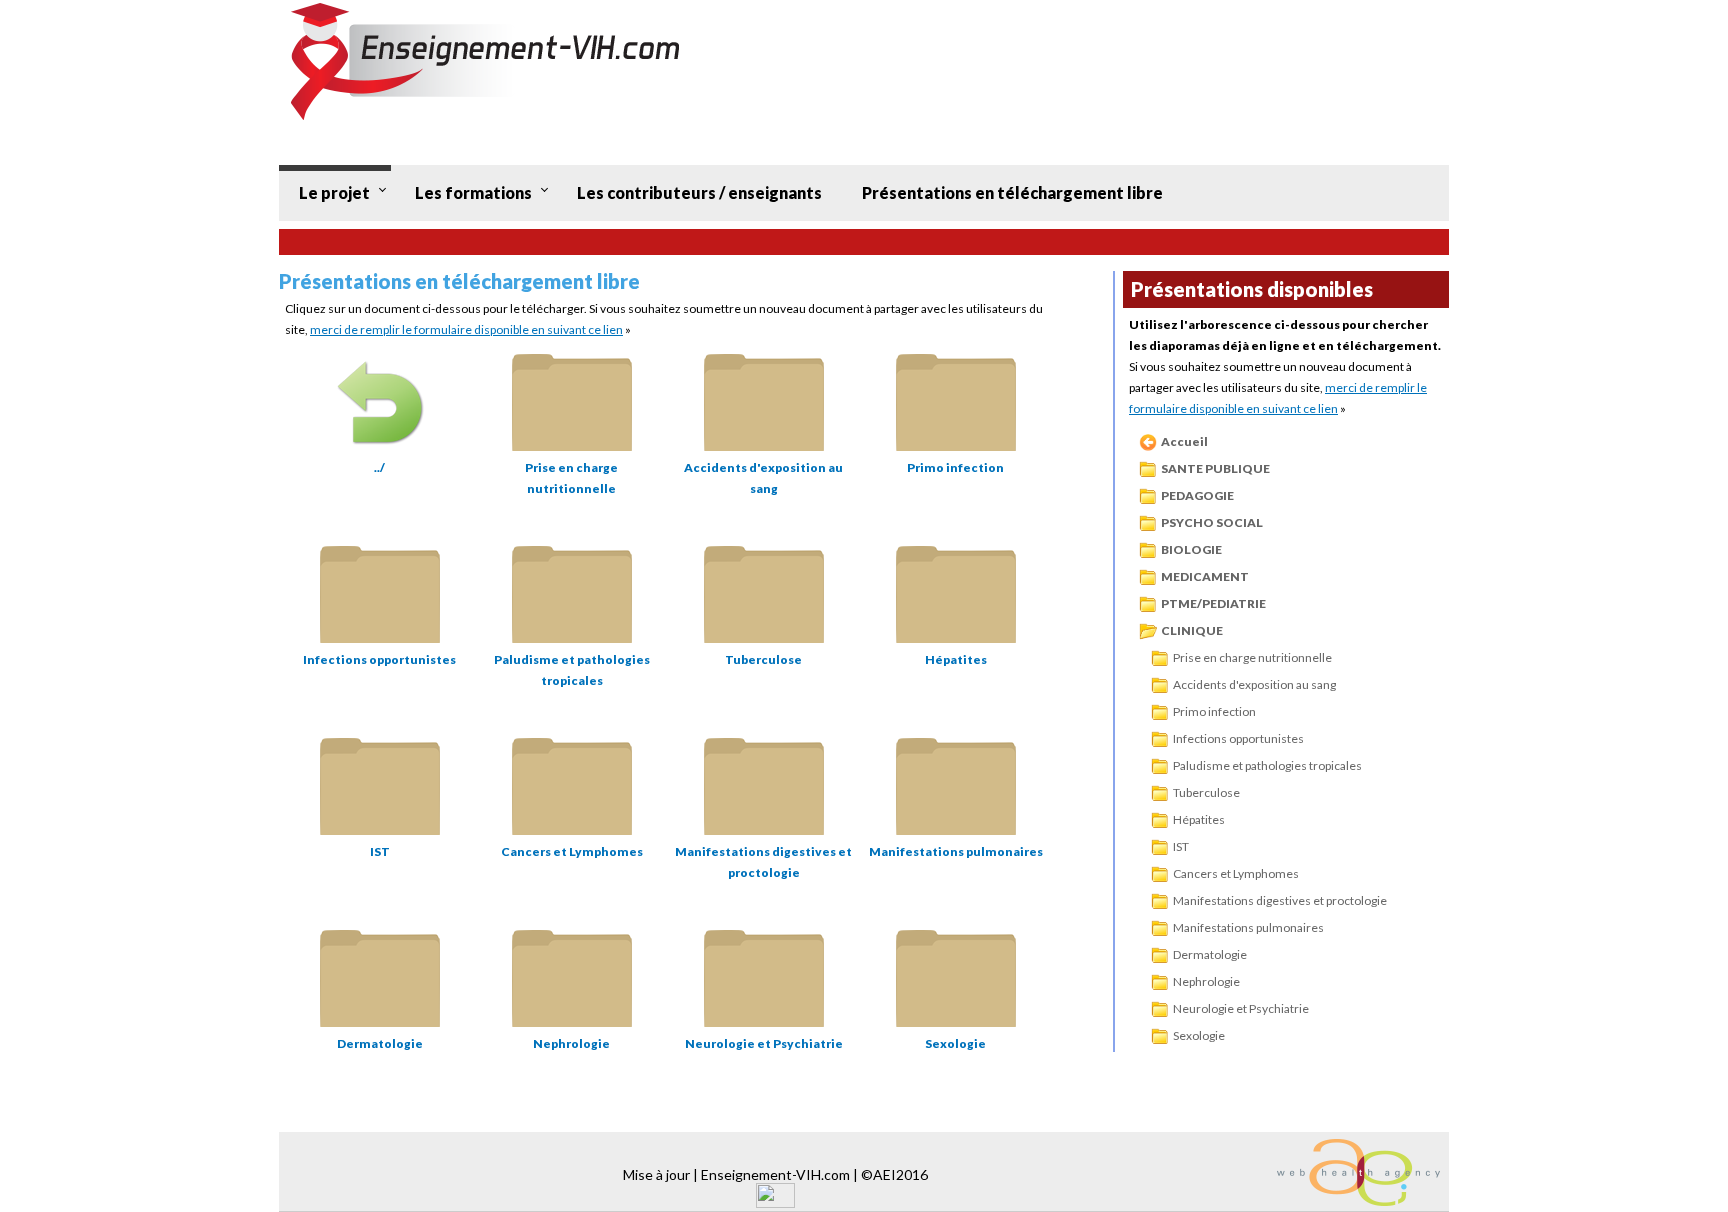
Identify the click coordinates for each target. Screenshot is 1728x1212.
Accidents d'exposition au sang (1254, 684)
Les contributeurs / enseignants (699, 192)
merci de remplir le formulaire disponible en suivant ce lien (466, 329)
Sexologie (1199, 1035)
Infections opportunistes (1238, 738)
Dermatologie (1210, 954)
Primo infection (1214, 711)
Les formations (473, 192)
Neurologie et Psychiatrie (1241, 1008)
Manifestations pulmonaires (1248, 927)
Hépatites (1199, 819)
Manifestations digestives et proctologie (1280, 900)
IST (1181, 846)
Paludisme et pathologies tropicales (1267, 765)
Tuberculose (1206, 792)
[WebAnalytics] (775, 1202)
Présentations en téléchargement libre (1012, 192)
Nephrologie (1206, 981)
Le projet (334, 192)
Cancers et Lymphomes (1236, 873)
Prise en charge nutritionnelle (1252, 657)
